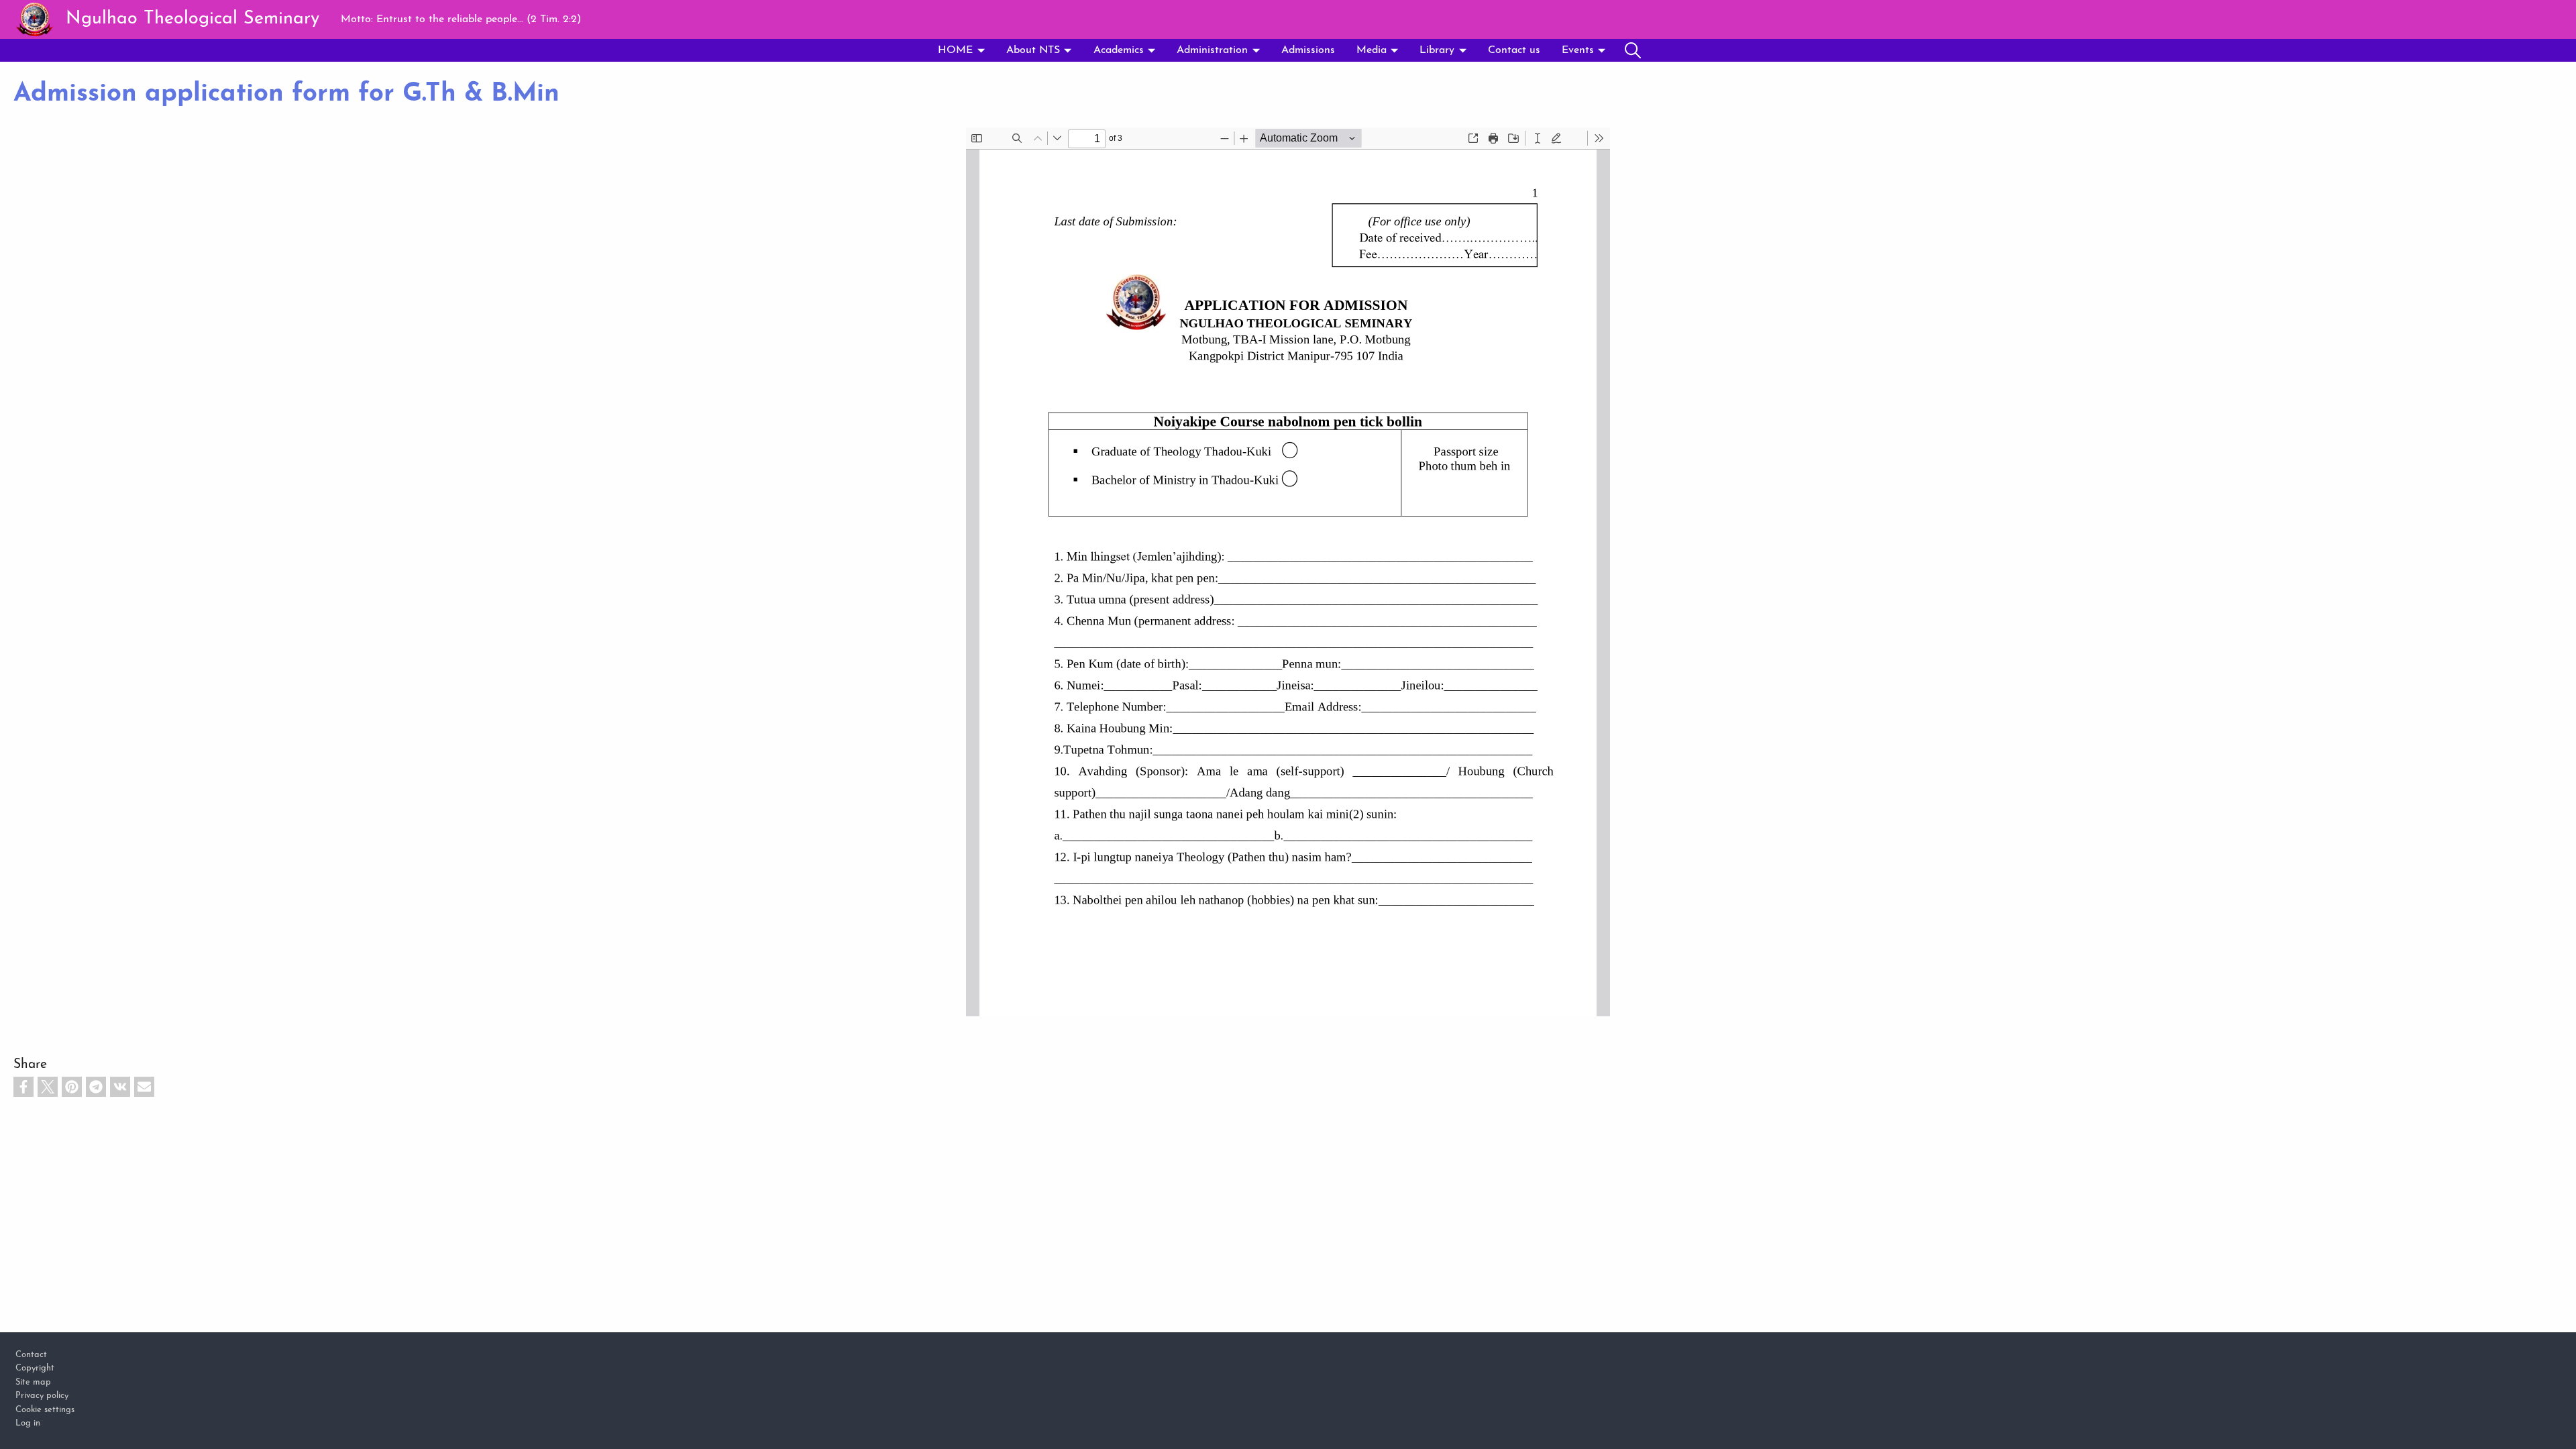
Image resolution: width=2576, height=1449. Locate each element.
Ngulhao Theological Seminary (193, 19)
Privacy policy (42, 1396)
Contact (31, 1355)
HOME (955, 50)
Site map (33, 1382)
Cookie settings (45, 1410)
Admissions (1308, 50)
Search (1633, 50)
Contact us (1514, 50)
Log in (28, 1423)
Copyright (35, 1368)
